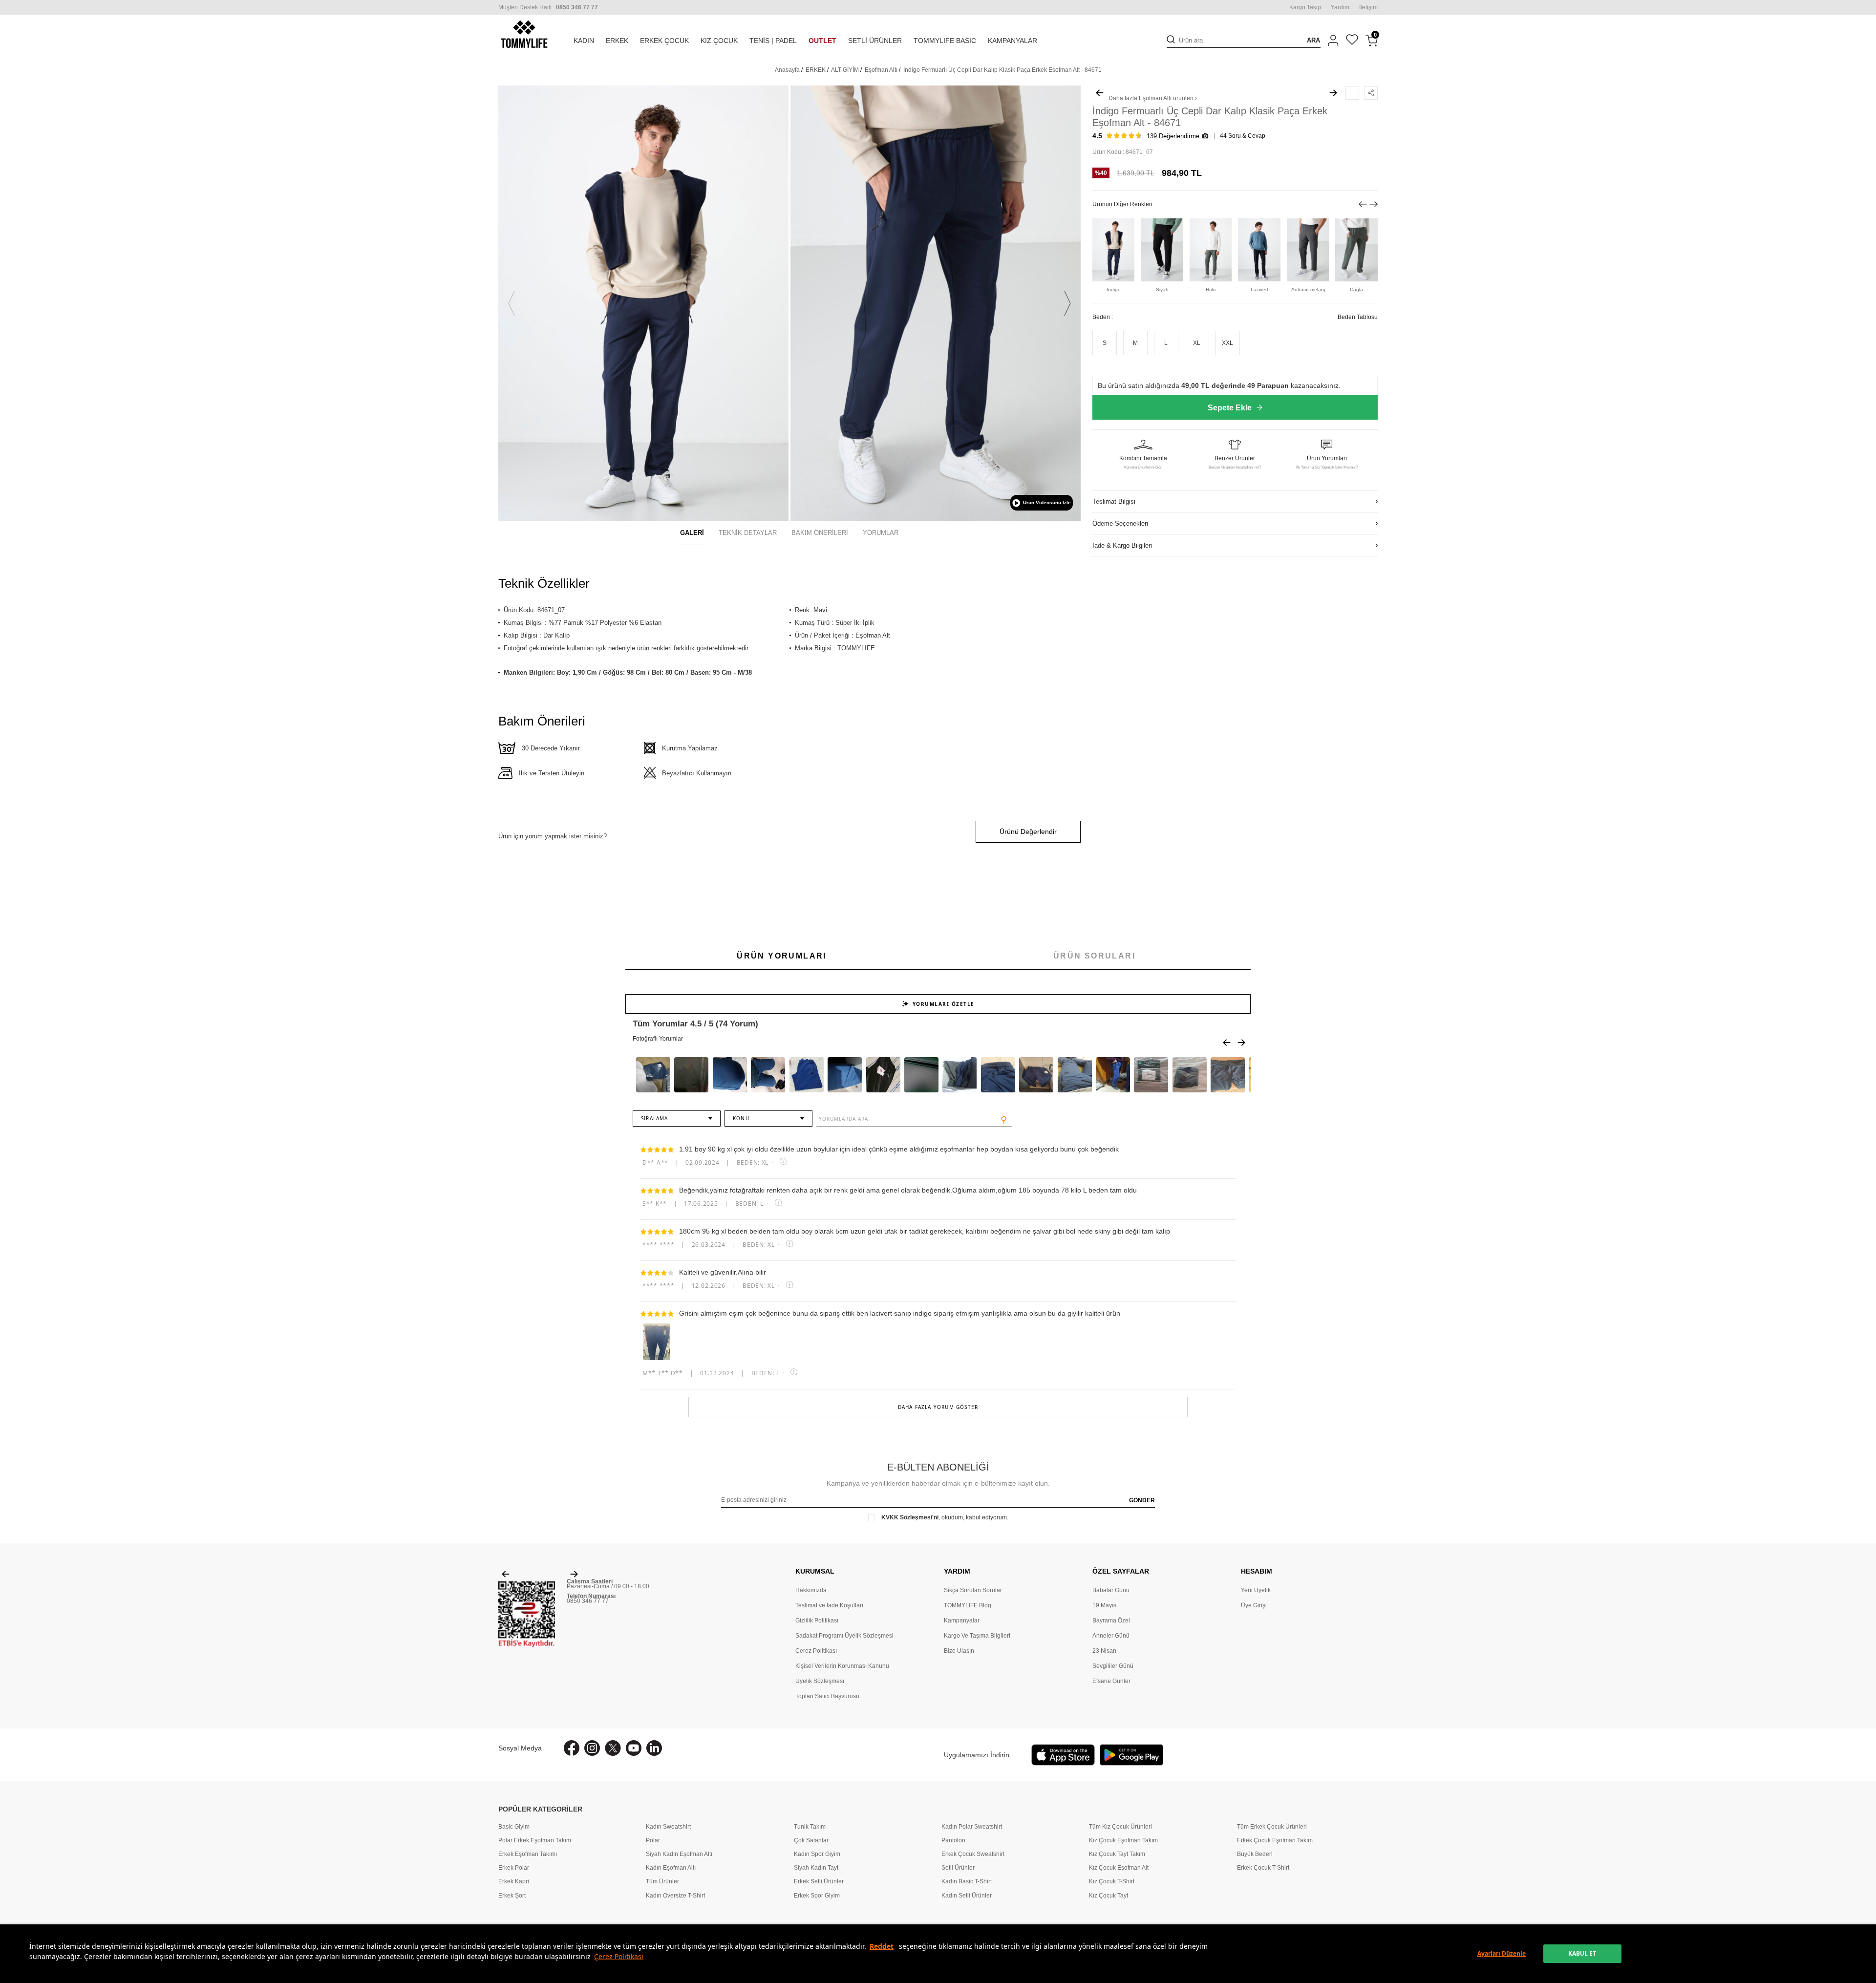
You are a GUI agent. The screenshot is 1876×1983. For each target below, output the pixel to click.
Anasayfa (787, 70)
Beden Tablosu (1358, 317)
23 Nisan (1104, 1651)
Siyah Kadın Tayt (816, 1868)
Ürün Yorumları (782, 956)
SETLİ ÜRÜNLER (875, 41)
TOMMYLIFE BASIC (945, 41)
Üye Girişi (1254, 1605)
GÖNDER (1142, 1500)
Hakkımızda (811, 1590)
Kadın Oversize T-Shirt (675, 1896)
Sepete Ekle (1230, 408)
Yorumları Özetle (944, 1004)
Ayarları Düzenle (1502, 1953)
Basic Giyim (514, 1827)
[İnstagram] (592, 1748)
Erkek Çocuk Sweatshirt (973, 1854)
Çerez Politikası (619, 1956)
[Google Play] (1131, 1755)
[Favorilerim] (1352, 41)
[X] (613, 1748)
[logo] (524, 34)
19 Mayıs (1104, 1605)
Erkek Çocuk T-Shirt (1263, 1868)
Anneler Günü (1111, 1636)
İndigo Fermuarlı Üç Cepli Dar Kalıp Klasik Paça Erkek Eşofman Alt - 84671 (1002, 70)
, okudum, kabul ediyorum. (945, 1517)
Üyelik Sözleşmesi (820, 1681)
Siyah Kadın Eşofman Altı (679, 1854)
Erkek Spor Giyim (817, 1896)
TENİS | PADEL (773, 41)
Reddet (882, 1946)
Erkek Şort (512, 1896)
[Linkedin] (654, 1748)
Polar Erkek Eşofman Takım (535, 1840)
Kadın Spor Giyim (817, 1854)
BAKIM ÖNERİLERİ (820, 533)
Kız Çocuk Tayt (1109, 1896)
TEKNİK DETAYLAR (748, 533)
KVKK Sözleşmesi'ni (910, 1517)
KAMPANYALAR (1013, 41)
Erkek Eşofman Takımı (528, 1854)
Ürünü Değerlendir (1028, 832)
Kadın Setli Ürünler (967, 1896)
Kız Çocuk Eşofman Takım (1123, 1840)
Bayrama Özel (1111, 1621)
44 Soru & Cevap (1243, 136)
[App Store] (1063, 1755)
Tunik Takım (810, 1827)
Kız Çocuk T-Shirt (1112, 1881)
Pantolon (953, 1840)
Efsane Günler (1111, 1681)
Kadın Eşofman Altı (671, 1868)
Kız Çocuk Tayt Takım (1117, 1854)
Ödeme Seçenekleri (1120, 523)
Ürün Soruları (1094, 956)
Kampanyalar (962, 1621)
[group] (643, 303)
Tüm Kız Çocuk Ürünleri (1120, 1827)
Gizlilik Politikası (817, 1621)
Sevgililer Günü (1113, 1666)
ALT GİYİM (845, 70)
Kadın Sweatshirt (668, 1827)
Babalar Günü (1111, 1590)
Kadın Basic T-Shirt (967, 1881)
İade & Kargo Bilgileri (1122, 545)
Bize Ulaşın (959, 1651)
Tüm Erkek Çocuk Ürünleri (1272, 1827)
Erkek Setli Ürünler (819, 1881)
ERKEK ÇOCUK (664, 41)
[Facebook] (572, 1748)
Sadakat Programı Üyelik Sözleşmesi (844, 1636)
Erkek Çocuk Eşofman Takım (1275, 1840)
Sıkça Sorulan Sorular (973, 1590)
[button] (512, 303)
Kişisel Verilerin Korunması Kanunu (842, 1666)
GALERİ (692, 533)
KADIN (584, 41)
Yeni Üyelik (1256, 1590)
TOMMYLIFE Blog (968, 1605)
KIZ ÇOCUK (719, 41)
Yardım (1340, 7)
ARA (1313, 40)
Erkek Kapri (514, 1881)
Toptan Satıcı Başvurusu (827, 1696)
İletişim (1368, 7)
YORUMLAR (881, 533)
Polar (653, 1840)
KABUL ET (1582, 1953)
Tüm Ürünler (662, 1881)
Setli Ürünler (958, 1868)
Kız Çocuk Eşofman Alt (1119, 1868)
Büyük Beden (1255, 1854)
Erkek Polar (514, 1868)
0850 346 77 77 (588, 1601)
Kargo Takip (1305, 7)
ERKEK (617, 41)
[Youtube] (634, 1748)
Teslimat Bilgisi (1114, 501)
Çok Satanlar (811, 1840)
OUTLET (822, 41)
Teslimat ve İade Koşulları (829, 1605)
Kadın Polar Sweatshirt (972, 1827)
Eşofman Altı (881, 70)
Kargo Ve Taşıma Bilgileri (977, 1636)
